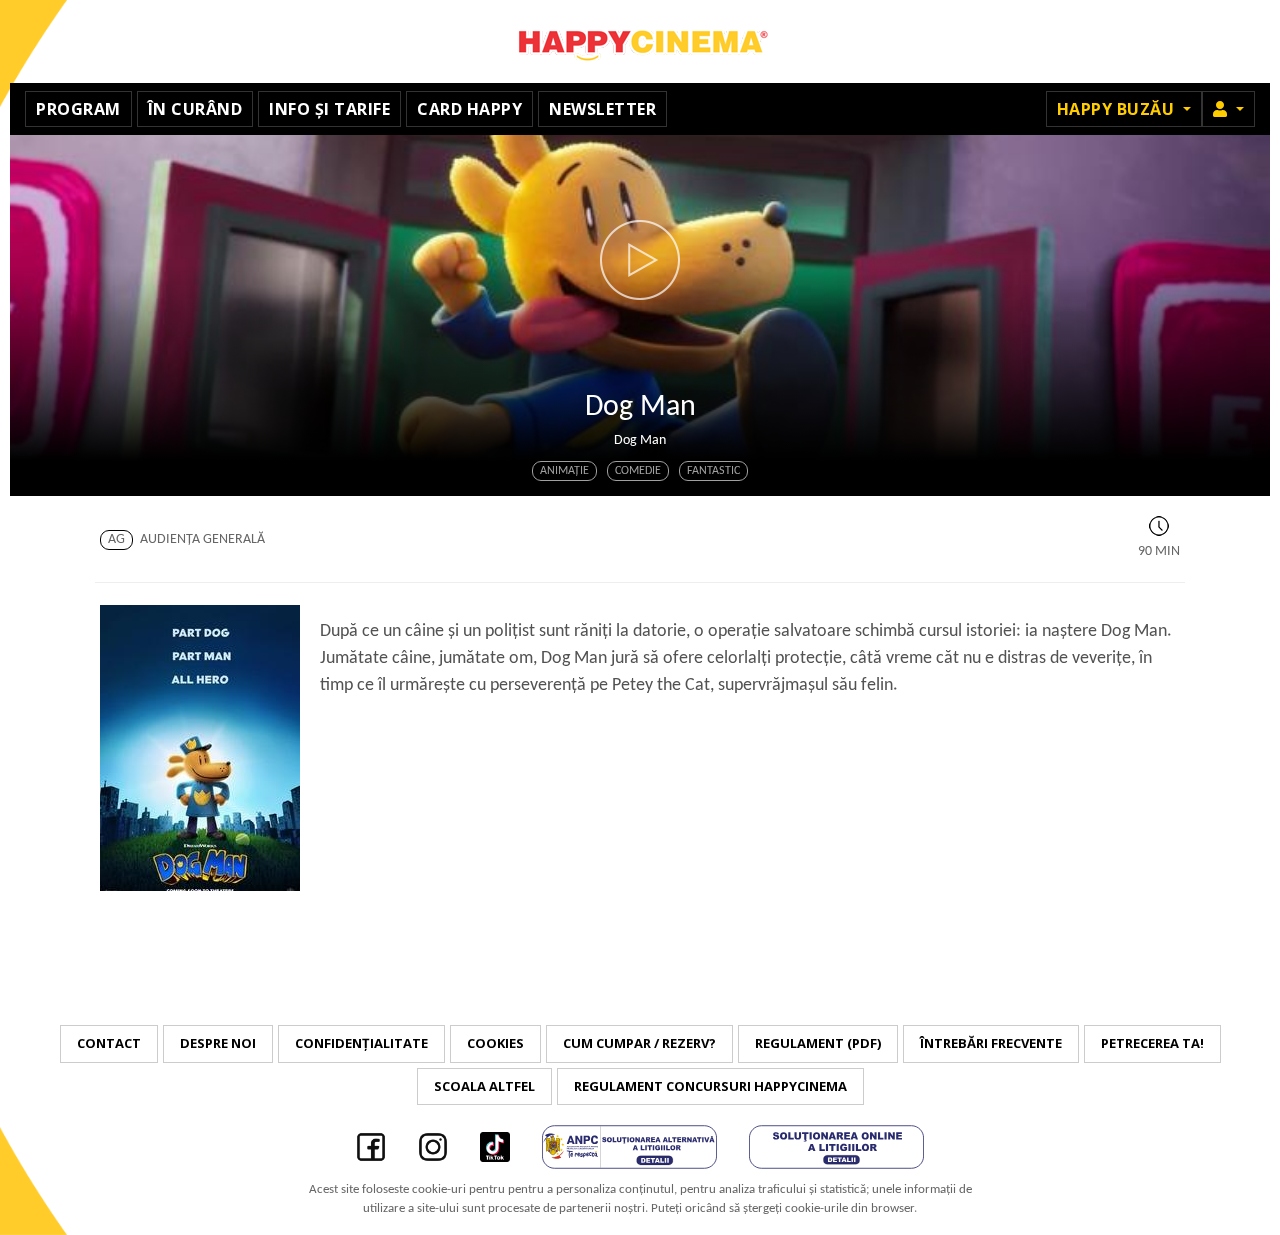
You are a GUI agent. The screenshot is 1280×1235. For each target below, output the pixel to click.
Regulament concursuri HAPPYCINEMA (710, 1086)
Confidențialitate (361, 1043)
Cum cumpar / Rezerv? (639, 1043)
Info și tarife (329, 109)
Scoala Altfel (484, 1086)
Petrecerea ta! (1152, 1043)
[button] (1228, 109)
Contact (109, 1043)
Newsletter (602, 109)
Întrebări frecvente (991, 1043)
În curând (195, 109)
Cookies (495, 1043)
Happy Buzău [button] (1118, 109)
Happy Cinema (640, 41)
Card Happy (469, 109)
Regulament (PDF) (818, 1043)
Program (78, 109)
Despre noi (218, 1043)
